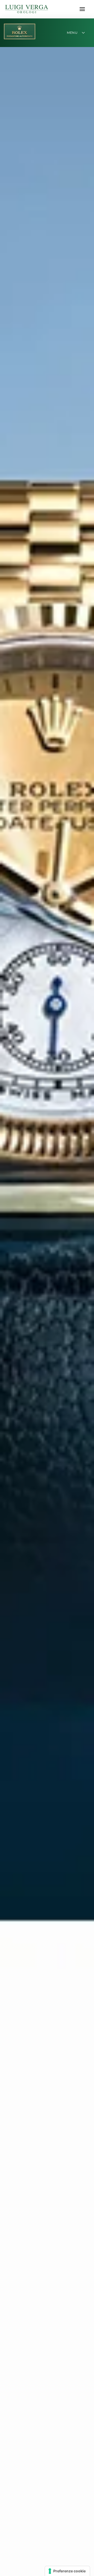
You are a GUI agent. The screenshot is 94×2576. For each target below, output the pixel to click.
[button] (82, 9)
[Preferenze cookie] (67, 2571)
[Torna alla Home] (27, 9)
